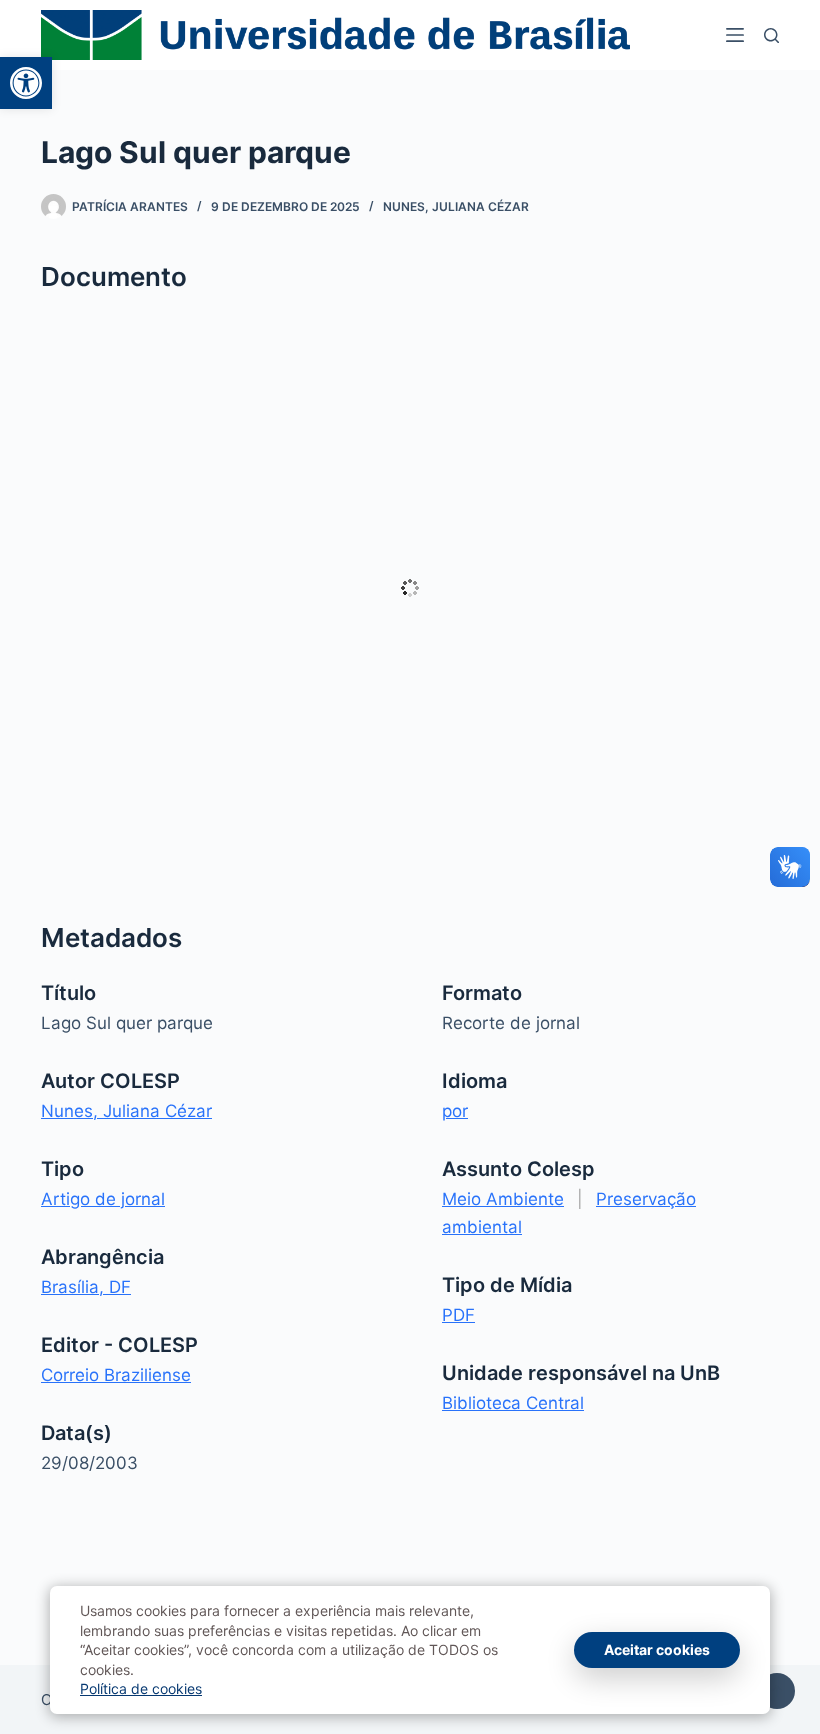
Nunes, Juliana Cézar (456, 206)
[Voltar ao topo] (777, 1691)
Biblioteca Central (513, 1403)
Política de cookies (141, 1688)
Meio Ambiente (503, 1199)
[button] (26, 83)
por (455, 1111)
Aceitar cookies (657, 1649)
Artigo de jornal (103, 1199)
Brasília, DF (86, 1287)
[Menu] (735, 35)
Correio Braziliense (116, 1375)
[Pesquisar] (771, 35)
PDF (458, 1315)
